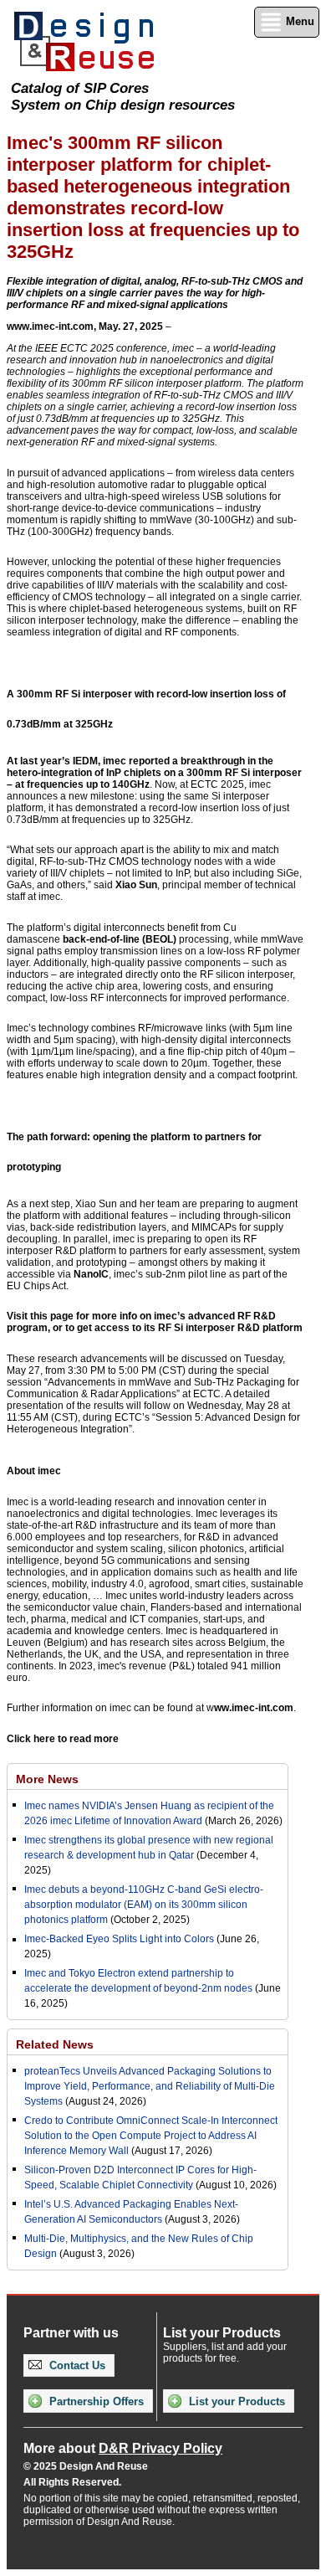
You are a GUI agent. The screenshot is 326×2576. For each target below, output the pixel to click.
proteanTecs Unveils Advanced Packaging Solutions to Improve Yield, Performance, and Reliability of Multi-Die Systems (150, 2086)
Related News (55, 2044)
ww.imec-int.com (254, 1708)
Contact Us (76, 2365)
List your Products (235, 2401)
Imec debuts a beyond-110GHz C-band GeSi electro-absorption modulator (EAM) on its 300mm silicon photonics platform (144, 1905)
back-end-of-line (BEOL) (120, 939)
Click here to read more (63, 1739)
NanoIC (91, 1274)
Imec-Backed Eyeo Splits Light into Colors (119, 1939)
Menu (298, 21)
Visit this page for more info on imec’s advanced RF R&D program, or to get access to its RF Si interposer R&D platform (155, 1322)
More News (47, 1779)
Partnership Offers (95, 2401)
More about (123, 2448)
